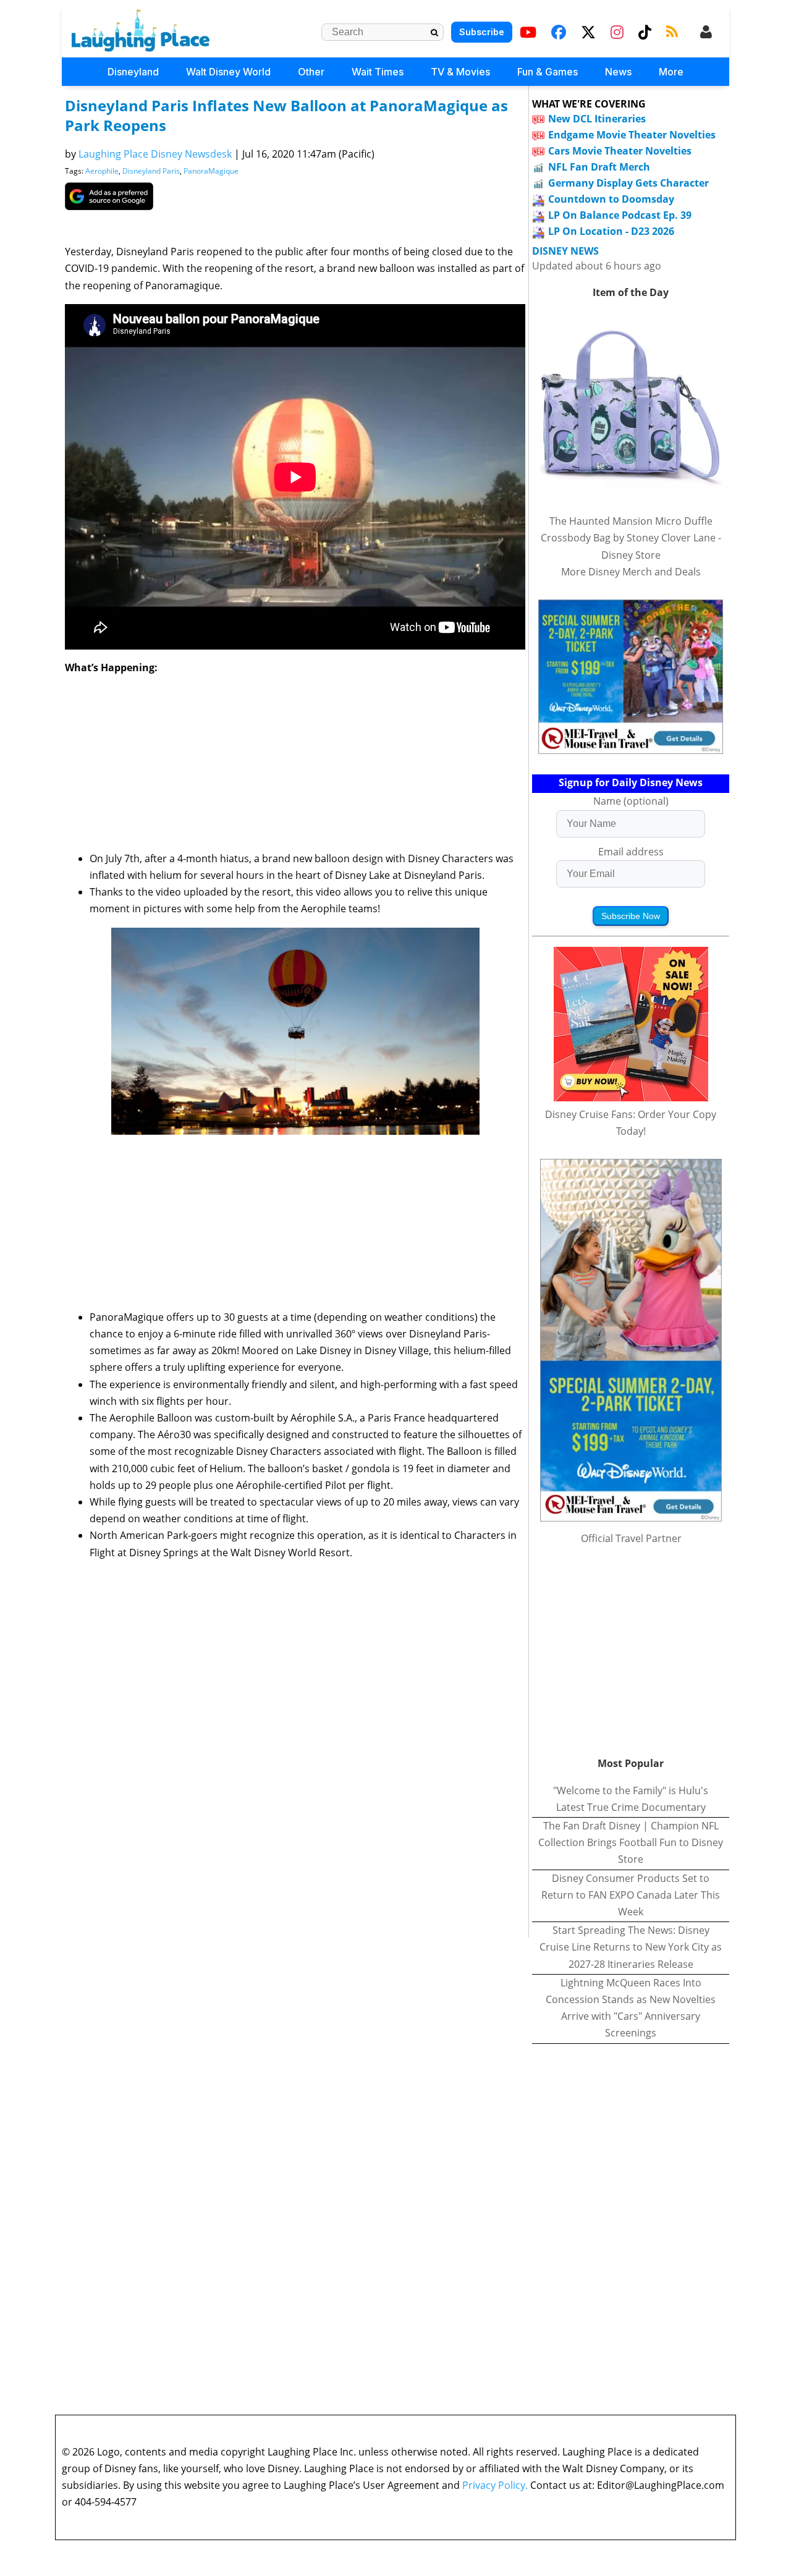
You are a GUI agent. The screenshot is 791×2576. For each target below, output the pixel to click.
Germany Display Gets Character (628, 183)
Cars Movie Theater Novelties (620, 151)
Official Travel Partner (631, 1538)
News (618, 72)
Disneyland (133, 72)
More (671, 72)
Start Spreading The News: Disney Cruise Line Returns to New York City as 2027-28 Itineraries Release (631, 1947)
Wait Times (378, 72)
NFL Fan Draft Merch (599, 167)
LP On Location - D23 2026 (611, 231)
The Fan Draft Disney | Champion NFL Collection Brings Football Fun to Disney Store (631, 1842)
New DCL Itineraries (597, 119)
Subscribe (482, 32)
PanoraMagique (211, 171)
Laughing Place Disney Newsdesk (155, 154)
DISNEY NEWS (565, 251)
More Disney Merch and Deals (631, 572)
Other (311, 72)
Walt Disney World (228, 72)
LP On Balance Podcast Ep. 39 (620, 215)
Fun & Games (548, 72)
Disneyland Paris (151, 171)
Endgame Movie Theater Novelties (632, 135)
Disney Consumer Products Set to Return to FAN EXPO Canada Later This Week (631, 1895)
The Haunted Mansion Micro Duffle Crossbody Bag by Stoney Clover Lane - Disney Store (631, 538)
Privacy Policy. (495, 2485)
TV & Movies (460, 72)
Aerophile (102, 171)
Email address (631, 852)
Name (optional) (631, 801)
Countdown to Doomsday (611, 199)
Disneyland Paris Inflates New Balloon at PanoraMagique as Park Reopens (286, 115)
